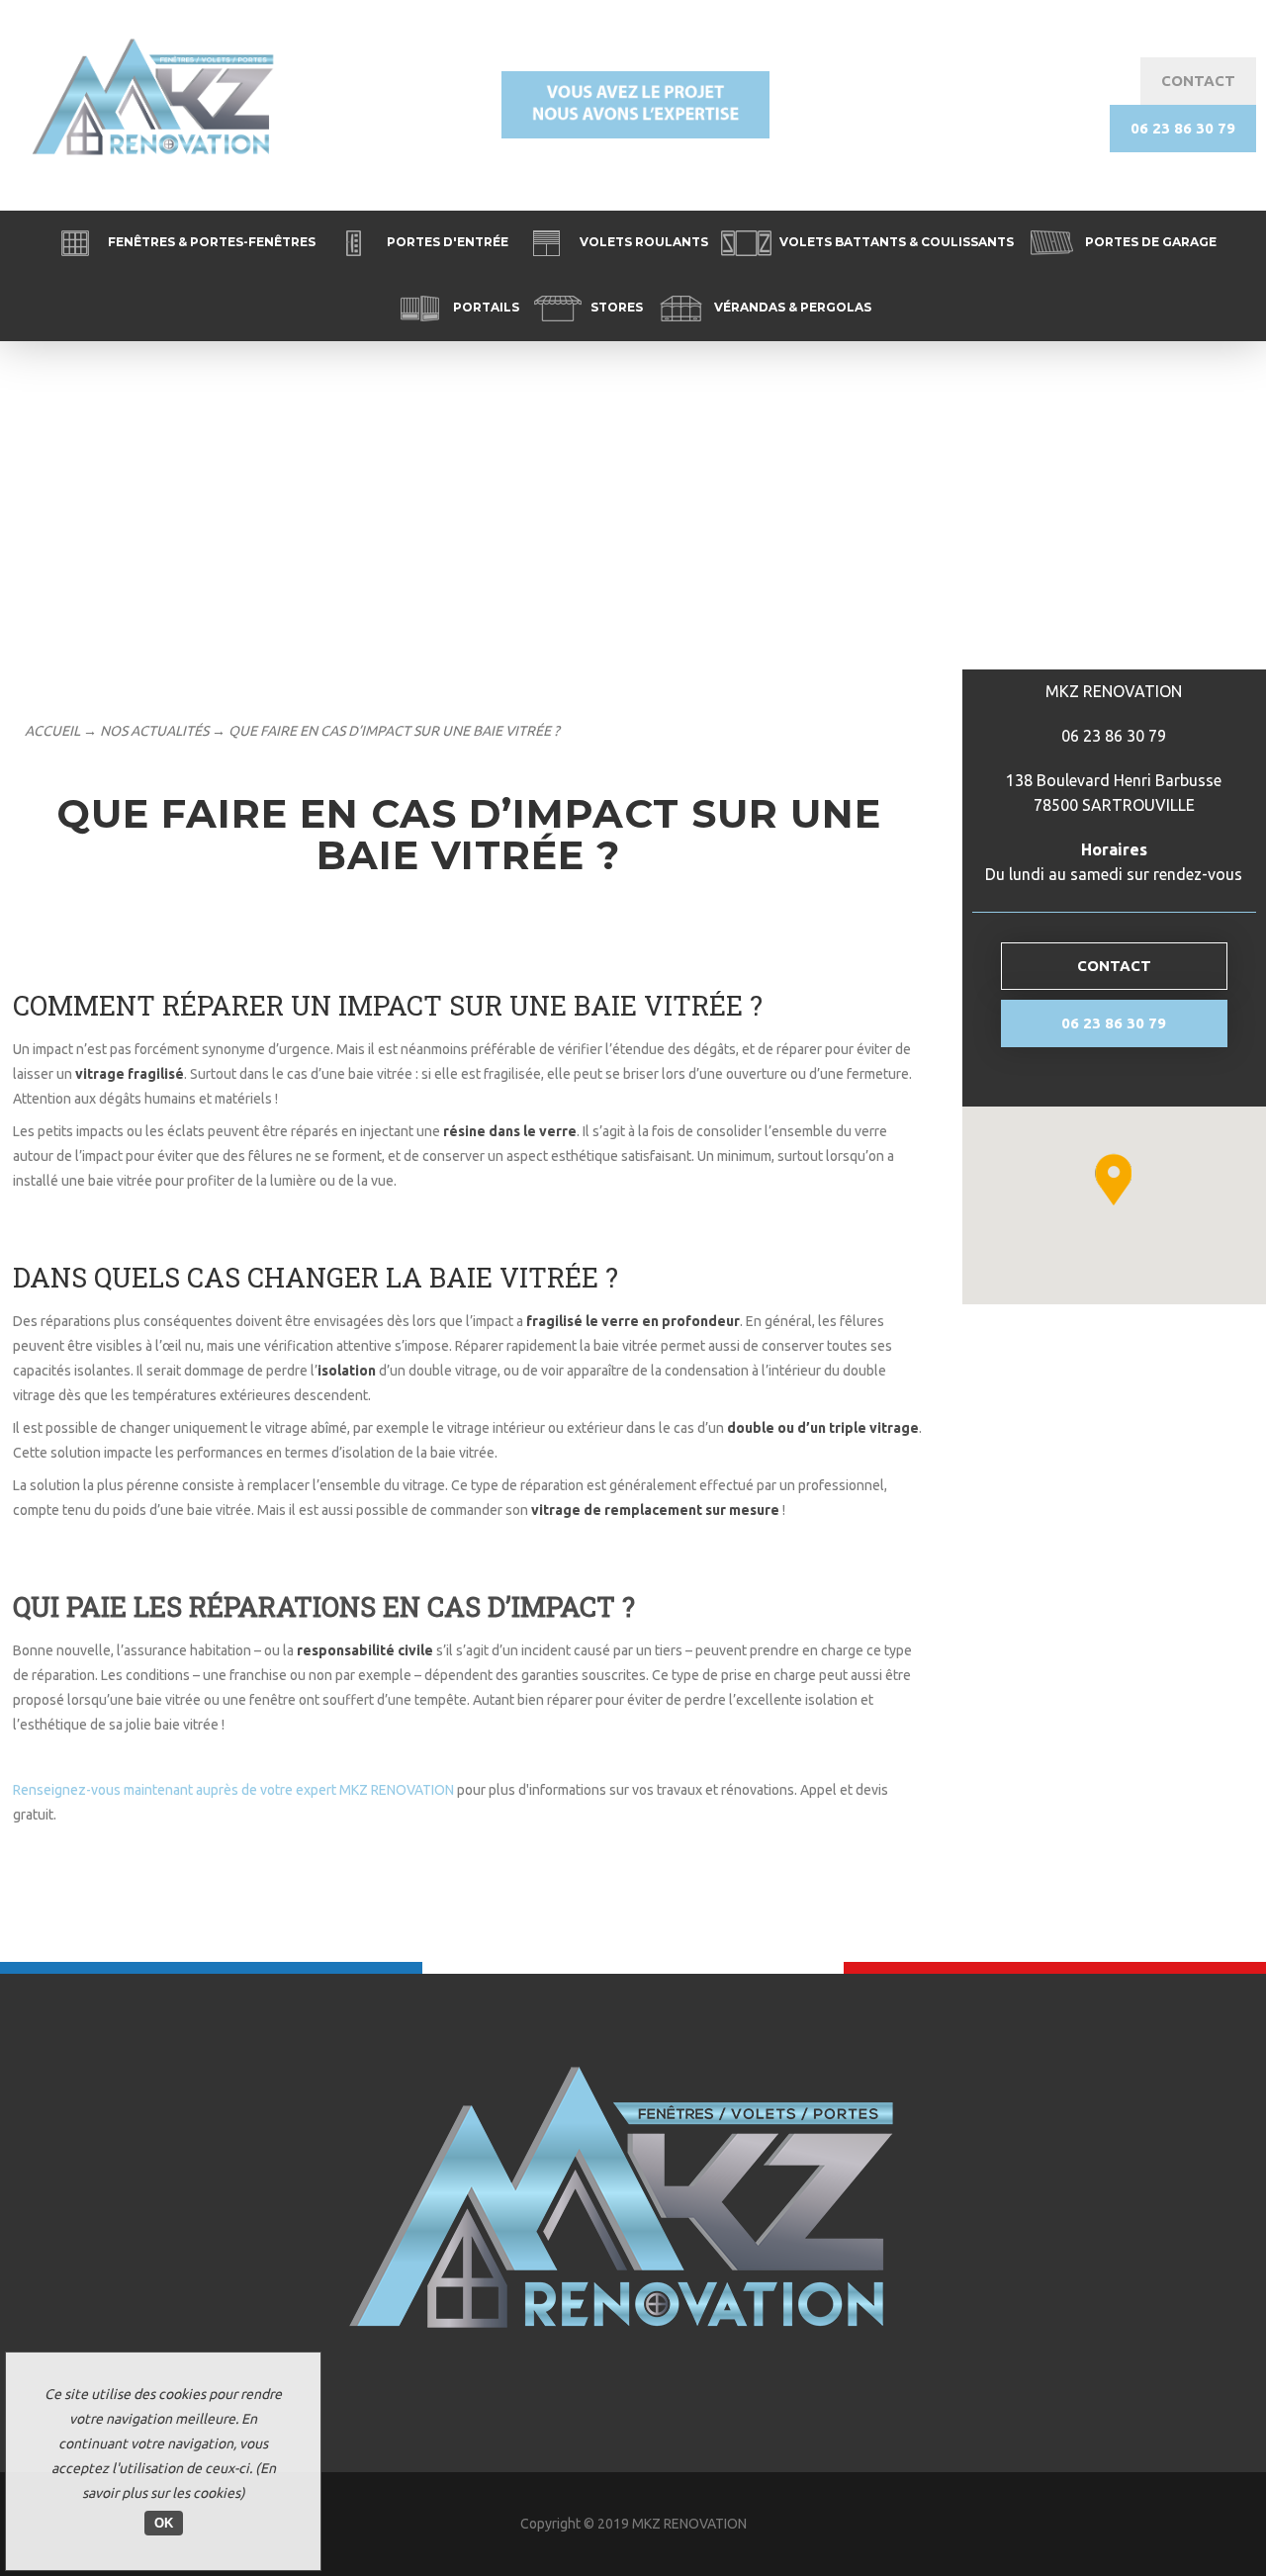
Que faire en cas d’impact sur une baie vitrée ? (394, 731)
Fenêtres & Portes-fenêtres (210, 242)
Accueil (52, 731)
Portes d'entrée (446, 242)
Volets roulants (642, 242)
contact (1198, 81)
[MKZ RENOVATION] (633, 2420)
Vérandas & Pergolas (791, 307)
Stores (615, 307)
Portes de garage (1149, 242)
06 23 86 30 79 (1183, 128)
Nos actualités (154, 731)
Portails (485, 307)
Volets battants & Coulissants (895, 242)
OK (164, 2523)
